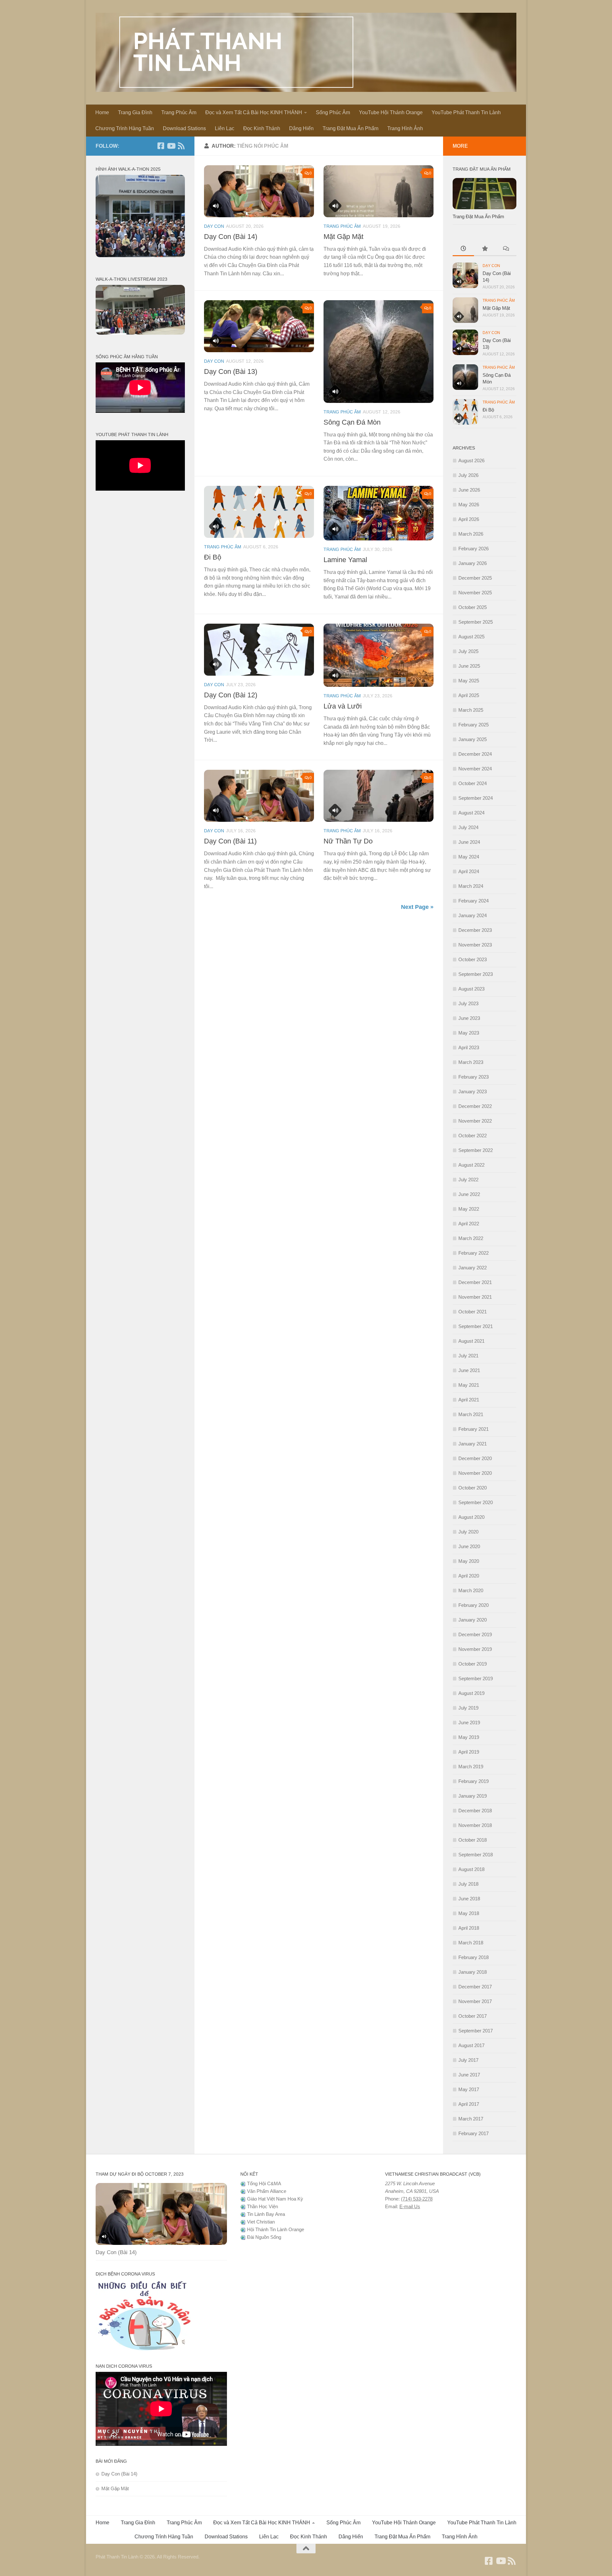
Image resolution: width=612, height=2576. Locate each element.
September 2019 (476, 1678)
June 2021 (469, 1370)
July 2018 (468, 1884)
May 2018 (469, 1913)
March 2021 (471, 1414)
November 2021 (475, 1297)
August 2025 (471, 637)
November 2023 (475, 945)
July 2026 (468, 475)
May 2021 (469, 1385)
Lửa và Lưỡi (343, 706)
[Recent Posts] (463, 249)
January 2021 (473, 1444)
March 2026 (471, 534)
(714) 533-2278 (417, 2199)
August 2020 (471, 1517)
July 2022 (468, 1180)
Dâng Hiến (301, 128)
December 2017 (475, 1987)
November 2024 (475, 769)
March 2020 (471, 1590)
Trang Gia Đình (135, 112)
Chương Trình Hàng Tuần (125, 128)
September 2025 (476, 622)
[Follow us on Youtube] (171, 146)
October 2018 (473, 1840)
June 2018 (469, 1899)
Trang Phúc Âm (179, 112)
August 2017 (471, 2045)
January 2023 (473, 1091)
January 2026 (473, 563)
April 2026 (469, 519)
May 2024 (469, 857)
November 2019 (475, 1649)
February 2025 (474, 725)
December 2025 (475, 578)
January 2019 (473, 1796)
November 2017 (475, 2001)
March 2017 (471, 2119)
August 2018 (471, 1869)
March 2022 (471, 1238)
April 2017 (469, 2104)
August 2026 (471, 460)
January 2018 (473, 1972)
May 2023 (469, 1033)
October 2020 (473, 1488)
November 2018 (475, 1825)
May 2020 (469, 1561)
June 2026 (469, 490)
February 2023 (474, 1077)
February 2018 (474, 1957)
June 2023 (469, 1018)
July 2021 (468, 1356)
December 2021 (475, 1282)
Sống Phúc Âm (333, 112)
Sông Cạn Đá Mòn (352, 422)
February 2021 (474, 1429)
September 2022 (476, 1150)
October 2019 (473, 1664)
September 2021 (476, 1326)
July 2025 (468, 651)
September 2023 (476, 974)
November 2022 (475, 1121)
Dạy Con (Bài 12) (231, 695)
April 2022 (469, 1224)
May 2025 (469, 681)
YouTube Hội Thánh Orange (391, 112)
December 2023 (475, 930)
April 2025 (469, 695)
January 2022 (473, 1268)
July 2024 (468, 827)
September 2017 (476, 2031)
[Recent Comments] (506, 249)
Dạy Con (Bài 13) (231, 371)
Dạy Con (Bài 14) (231, 237)
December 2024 (475, 754)
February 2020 (474, 1605)
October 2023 (473, 959)
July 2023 (468, 1003)
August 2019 (471, 1693)
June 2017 (469, 2075)
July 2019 (468, 1708)
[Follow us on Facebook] (161, 146)
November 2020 (475, 1473)
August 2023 (471, 989)
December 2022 (475, 1106)
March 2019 (471, 1767)
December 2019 (475, 1634)
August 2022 (471, 1165)
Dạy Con (214, 226)
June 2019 (469, 1722)
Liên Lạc (225, 128)
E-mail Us (410, 2206)
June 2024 (469, 842)
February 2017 (474, 2133)
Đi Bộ (213, 557)
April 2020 (469, 1576)
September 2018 (476, 1855)
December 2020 (475, 1458)
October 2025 (473, 607)
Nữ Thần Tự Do (348, 841)
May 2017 (469, 2089)
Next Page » (417, 907)
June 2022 (469, 1194)
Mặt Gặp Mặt (343, 237)
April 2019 (469, 1752)
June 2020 (469, 1546)
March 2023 (471, 1062)
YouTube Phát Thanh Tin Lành (466, 112)
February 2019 (474, 1781)
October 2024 (473, 783)
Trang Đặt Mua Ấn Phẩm (350, 128)
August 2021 (471, 1341)
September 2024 (476, 798)
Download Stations (184, 128)
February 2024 (474, 901)
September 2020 (476, 1502)
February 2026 (474, 549)
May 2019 (469, 1737)
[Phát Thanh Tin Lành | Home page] (306, 52)
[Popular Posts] (485, 249)
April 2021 (469, 1400)
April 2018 (469, 1928)
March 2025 (471, 710)
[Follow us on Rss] (181, 146)
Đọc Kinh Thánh (262, 128)
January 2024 (473, 915)
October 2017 (473, 2016)
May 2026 (469, 505)
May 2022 (469, 1209)
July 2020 (468, 1532)
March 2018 (471, 1943)
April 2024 (469, 871)
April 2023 (469, 1047)
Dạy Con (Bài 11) (230, 841)
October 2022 (473, 1136)
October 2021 (473, 1312)
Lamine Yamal (345, 560)
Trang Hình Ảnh (405, 128)
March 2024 (471, 886)
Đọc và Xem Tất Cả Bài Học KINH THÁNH (254, 112)
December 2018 (475, 1811)
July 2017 (468, 2060)
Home (102, 112)
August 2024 (471, 813)
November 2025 (475, 593)
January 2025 (473, 739)
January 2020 (473, 1620)
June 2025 (469, 666)
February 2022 (474, 1253)
